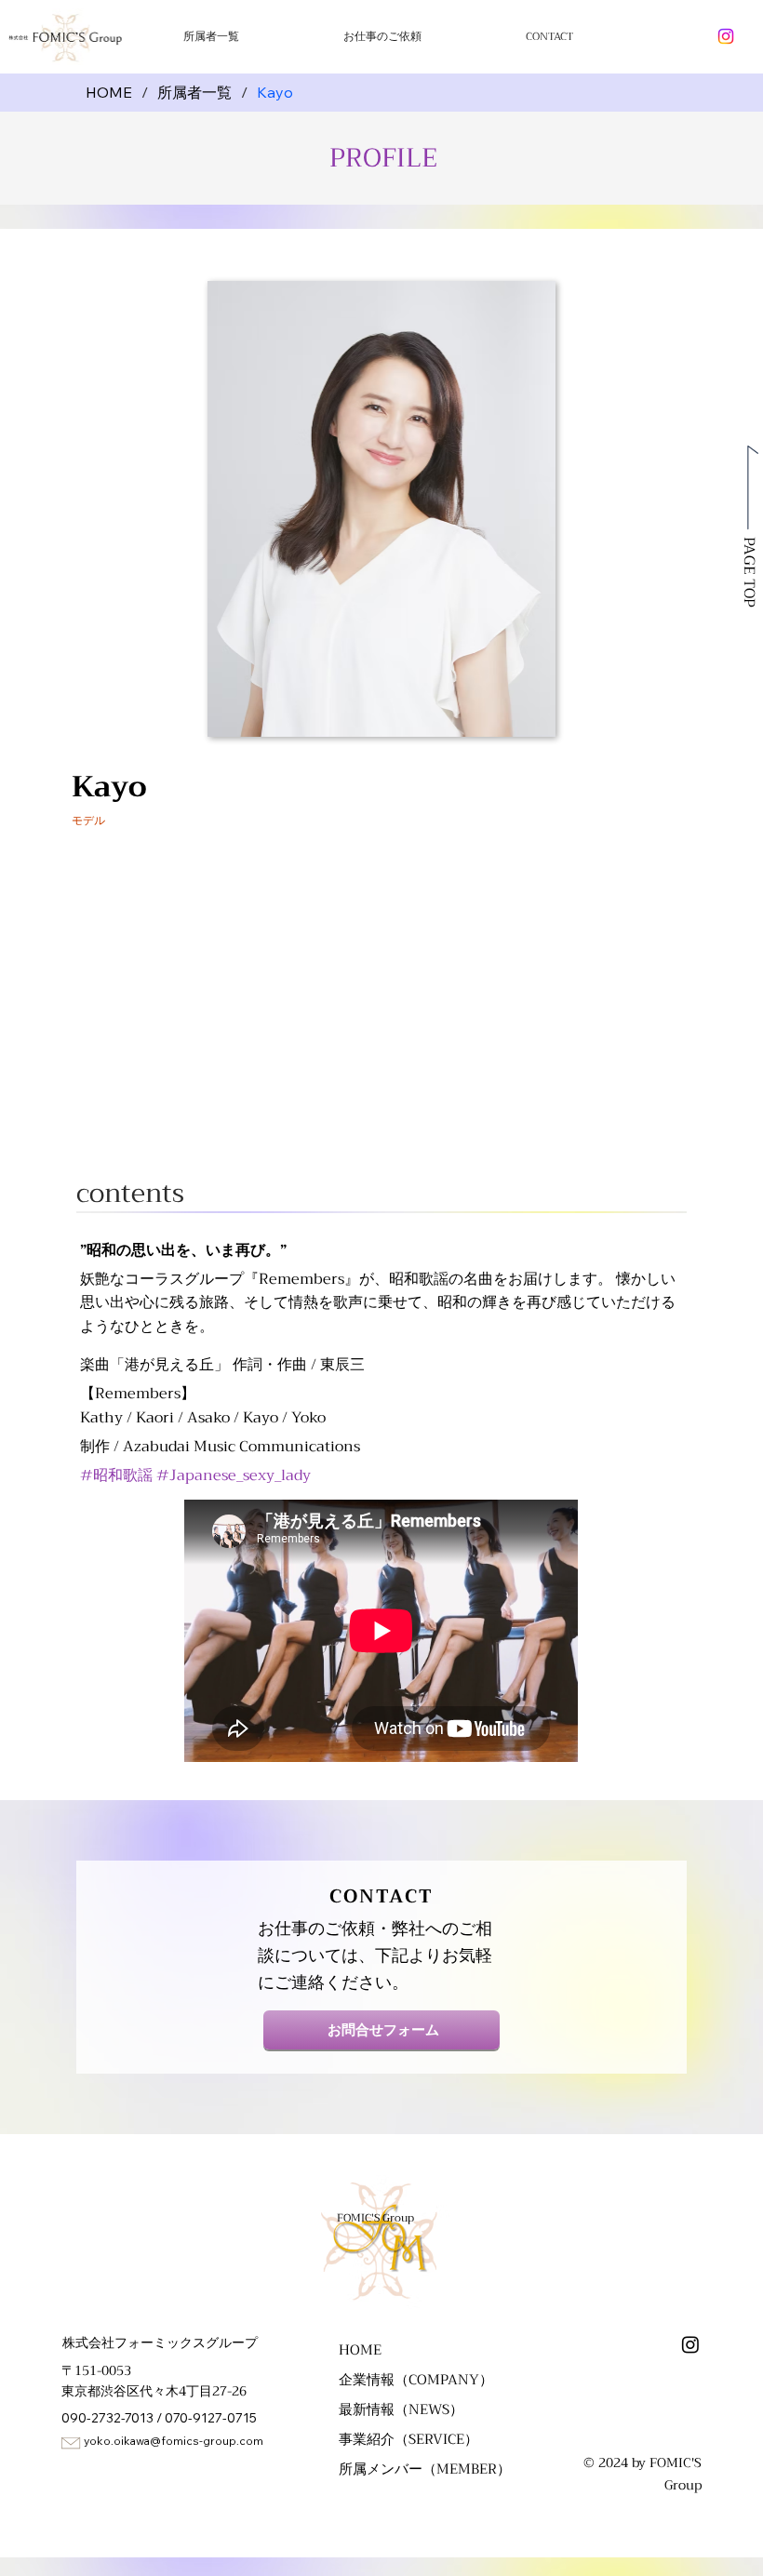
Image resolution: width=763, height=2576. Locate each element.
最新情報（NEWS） (401, 2409)
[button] (434, 36)
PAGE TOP (749, 572)
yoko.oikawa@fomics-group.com (174, 2441)
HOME (360, 2350)
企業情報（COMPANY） (416, 2380)
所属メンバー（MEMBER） (425, 2469)
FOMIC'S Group (375, 2218)
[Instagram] (726, 36)
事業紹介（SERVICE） (408, 2439)
